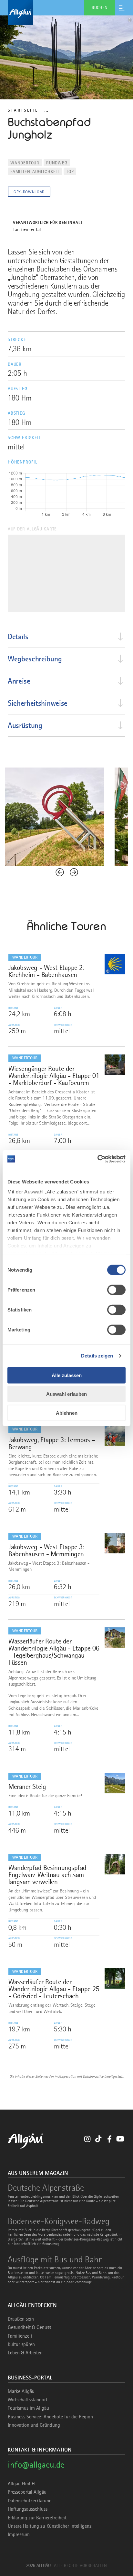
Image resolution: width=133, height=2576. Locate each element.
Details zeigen (97, 1356)
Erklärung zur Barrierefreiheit (37, 2518)
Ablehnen (67, 1413)
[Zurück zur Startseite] (66, 13)
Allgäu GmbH (21, 2484)
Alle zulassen (67, 1375)
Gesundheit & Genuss (29, 2327)
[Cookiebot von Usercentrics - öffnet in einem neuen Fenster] (97, 1159)
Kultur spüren (21, 2344)
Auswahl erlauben (66, 1394)
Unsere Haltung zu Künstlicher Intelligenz (50, 2526)
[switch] (116, 1290)
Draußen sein (21, 2319)
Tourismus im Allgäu (28, 2408)
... (46, 110)
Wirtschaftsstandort (28, 2400)
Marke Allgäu (21, 2391)
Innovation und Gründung (34, 2425)
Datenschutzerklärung (30, 2501)
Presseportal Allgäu (27, 2492)
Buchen (100, 7)
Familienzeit (20, 2336)
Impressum (19, 2535)
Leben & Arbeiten (25, 2353)
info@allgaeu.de (36, 2465)
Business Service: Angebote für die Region (50, 2417)
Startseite (23, 110)
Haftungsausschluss (28, 2509)
